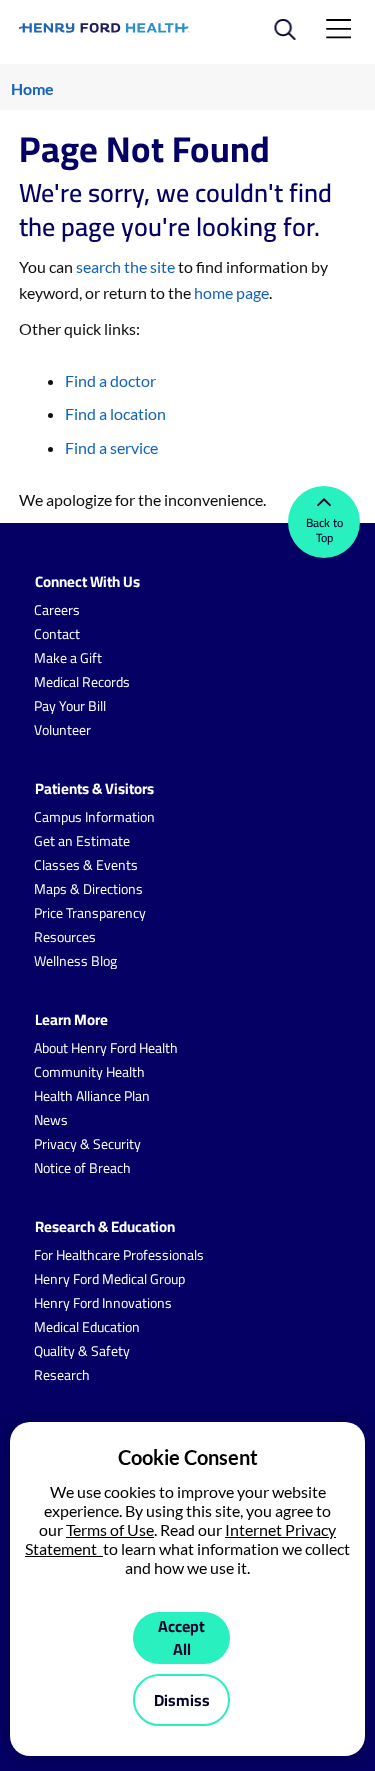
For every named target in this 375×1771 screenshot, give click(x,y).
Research (62, 1375)
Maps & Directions (88, 889)
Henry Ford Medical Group (109, 1279)
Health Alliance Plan (92, 1096)
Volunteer (62, 730)
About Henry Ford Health (106, 1048)
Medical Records (82, 682)
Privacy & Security (87, 1144)
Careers (57, 610)
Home (32, 88)
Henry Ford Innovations (103, 1303)
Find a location (115, 413)
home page (231, 292)
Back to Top (324, 530)
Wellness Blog (75, 961)
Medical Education (87, 1327)
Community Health (89, 1072)
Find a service (111, 447)
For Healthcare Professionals (119, 1255)
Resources (65, 937)
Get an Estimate (82, 841)
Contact (57, 634)
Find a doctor (110, 380)
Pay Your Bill (70, 706)
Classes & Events (86, 865)
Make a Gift (68, 658)
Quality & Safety (82, 1351)
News (51, 1120)
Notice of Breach (82, 1168)
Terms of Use (110, 1529)
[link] (105, 28)
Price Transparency (90, 913)
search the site (125, 266)
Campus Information (94, 817)
